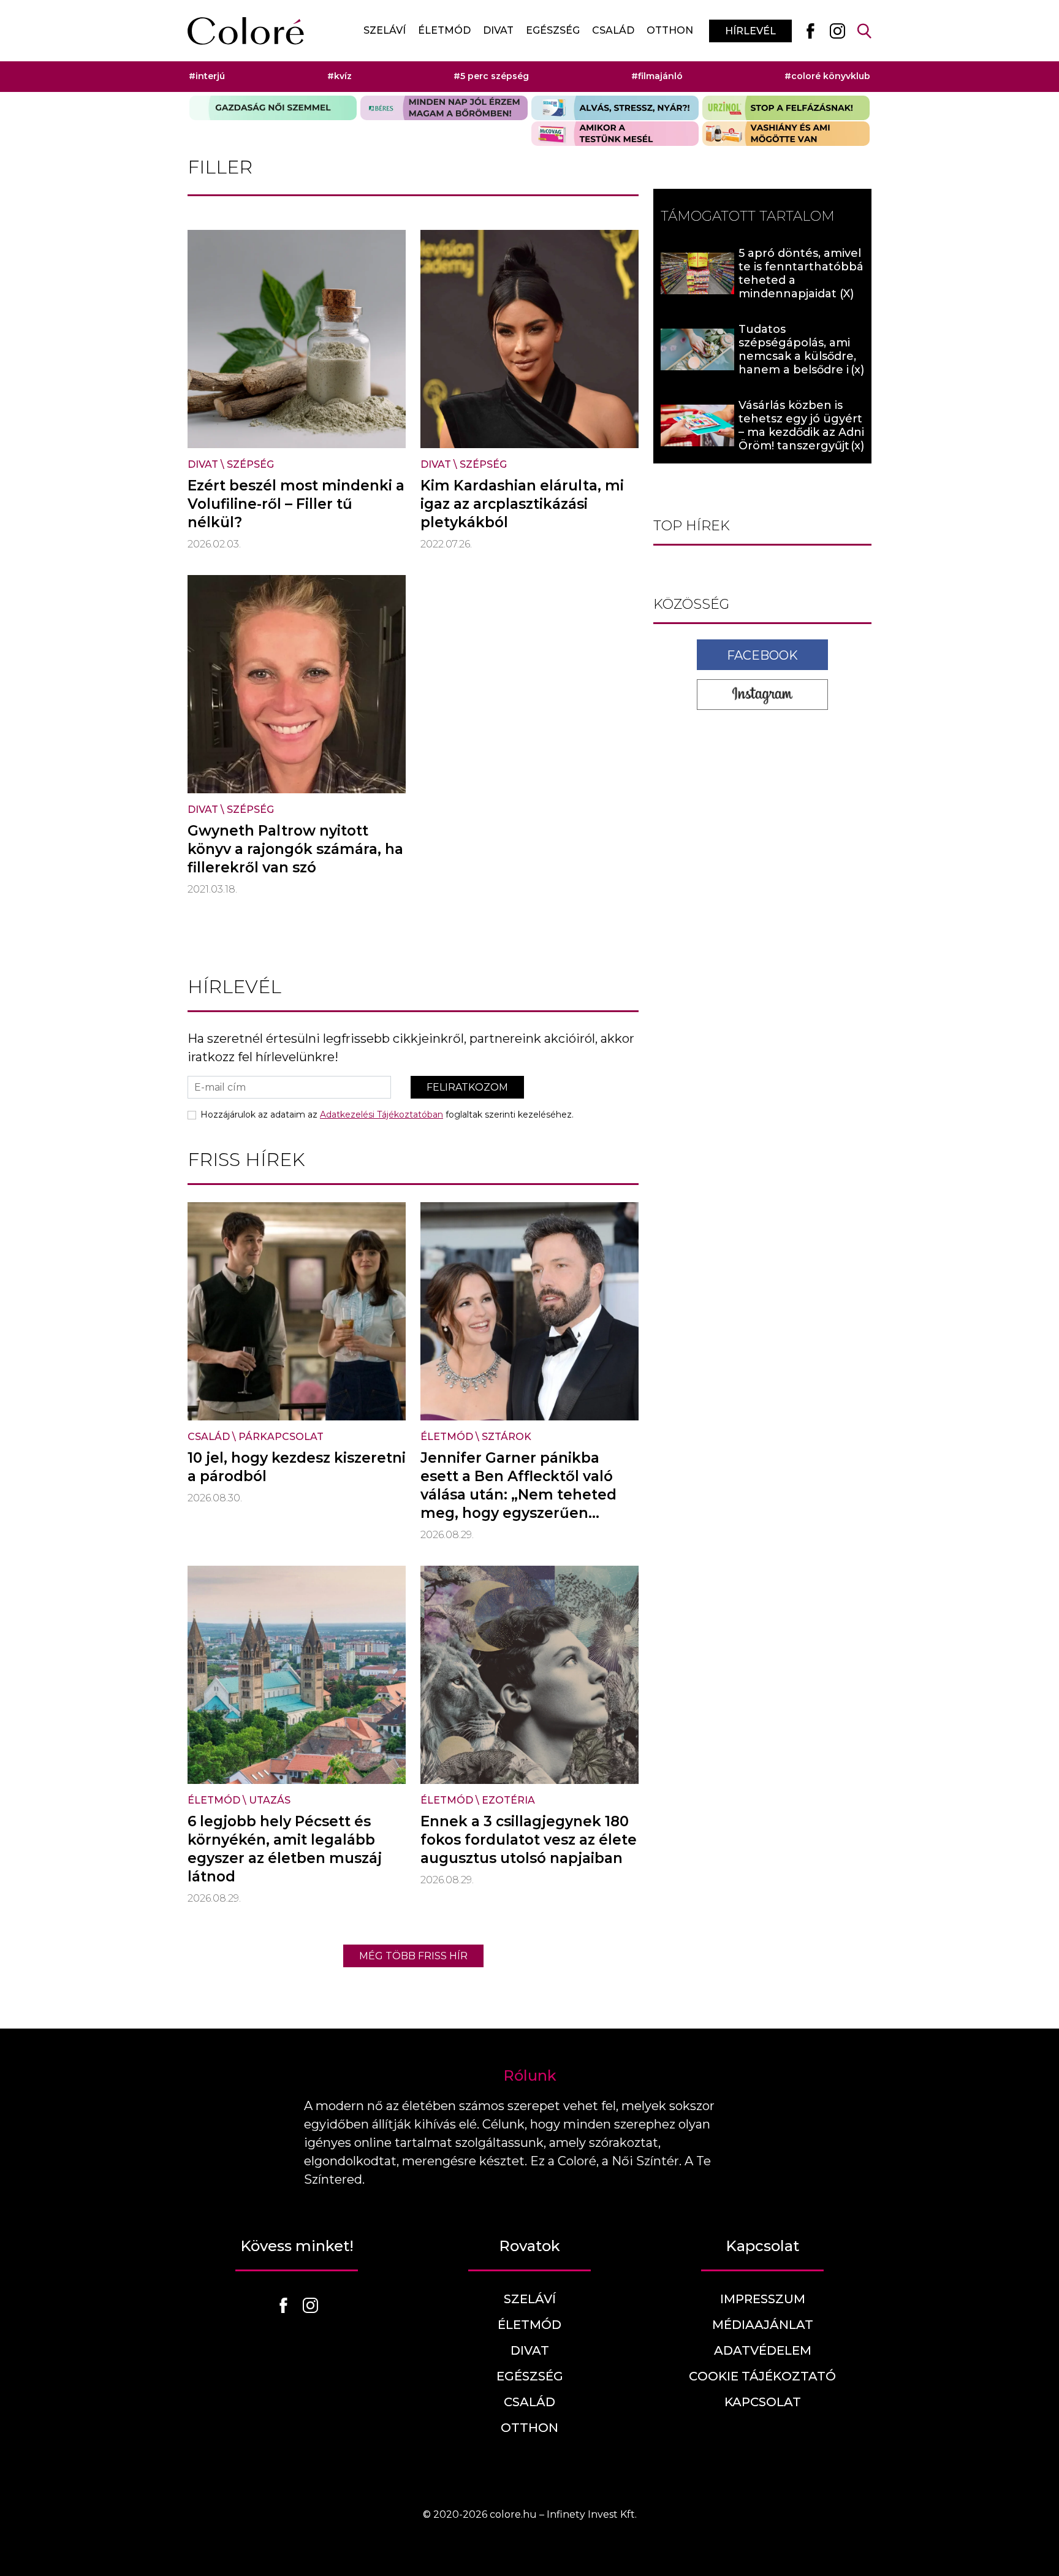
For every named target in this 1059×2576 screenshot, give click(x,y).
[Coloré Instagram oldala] (837, 31)
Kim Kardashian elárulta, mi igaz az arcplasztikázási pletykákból (522, 504)
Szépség (250, 464)
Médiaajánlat (763, 2325)
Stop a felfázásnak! (786, 108)
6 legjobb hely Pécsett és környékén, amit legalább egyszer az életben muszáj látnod (285, 1849)
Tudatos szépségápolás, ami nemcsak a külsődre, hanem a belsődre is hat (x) (797, 356)
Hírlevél (750, 31)
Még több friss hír (413, 1956)
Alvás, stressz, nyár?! (615, 108)
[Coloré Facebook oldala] (810, 31)
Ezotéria (508, 1800)
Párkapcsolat (281, 1437)
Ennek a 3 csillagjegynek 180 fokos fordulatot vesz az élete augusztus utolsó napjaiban (529, 1840)
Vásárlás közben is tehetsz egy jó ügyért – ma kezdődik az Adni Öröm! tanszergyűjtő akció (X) (801, 432)
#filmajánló (657, 76)
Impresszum (763, 2299)
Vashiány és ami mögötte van (786, 134)
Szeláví (385, 30)
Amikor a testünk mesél (615, 134)
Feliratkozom (467, 1087)
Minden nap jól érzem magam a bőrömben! (444, 108)
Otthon (670, 30)
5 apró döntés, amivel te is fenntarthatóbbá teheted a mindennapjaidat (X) (801, 273)
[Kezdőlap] (246, 31)
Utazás (270, 1800)
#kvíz (340, 76)
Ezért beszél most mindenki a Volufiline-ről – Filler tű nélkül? (296, 504)
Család (613, 30)
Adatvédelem (763, 2350)
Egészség (553, 30)
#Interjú (207, 76)
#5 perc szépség (491, 76)
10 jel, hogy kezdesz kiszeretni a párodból (297, 1467)
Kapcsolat (763, 2402)
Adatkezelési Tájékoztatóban (381, 1115)
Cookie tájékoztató (762, 2376)
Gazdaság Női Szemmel (273, 108)
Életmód (444, 30)
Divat (498, 30)
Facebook (762, 655)
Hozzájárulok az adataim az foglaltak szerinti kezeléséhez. (387, 1115)
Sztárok (507, 1437)
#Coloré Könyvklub (827, 76)
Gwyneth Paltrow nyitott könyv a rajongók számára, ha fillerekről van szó (295, 849)
